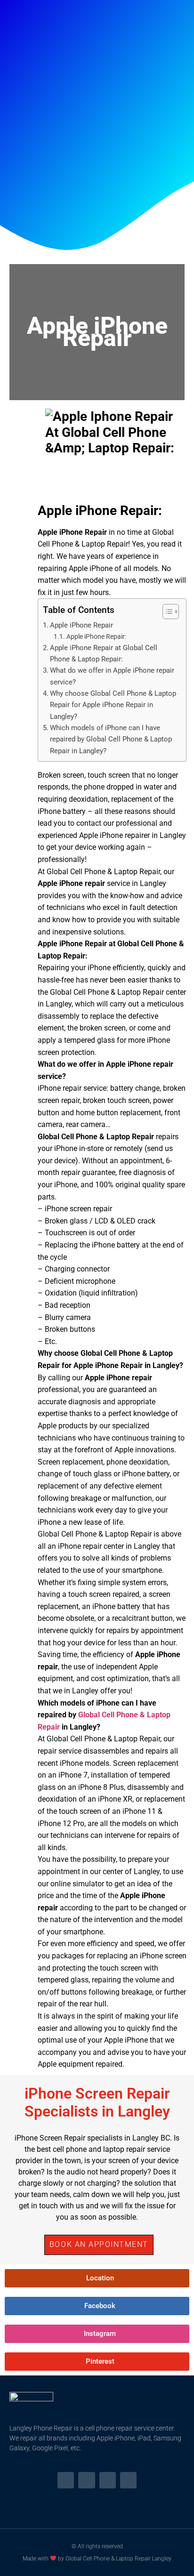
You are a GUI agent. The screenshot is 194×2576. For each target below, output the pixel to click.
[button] (99, 2245)
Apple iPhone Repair (81, 625)
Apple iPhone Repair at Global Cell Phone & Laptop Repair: (104, 653)
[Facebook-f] (66, 2480)
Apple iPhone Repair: (96, 637)
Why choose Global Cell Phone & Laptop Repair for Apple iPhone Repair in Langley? (113, 705)
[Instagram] (86, 2480)
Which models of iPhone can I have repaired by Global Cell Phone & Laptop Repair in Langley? (111, 739)
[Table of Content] (171, 612)
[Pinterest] (108, 2480)
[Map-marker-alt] (128, 2480)
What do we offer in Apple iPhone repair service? (112, 676)
